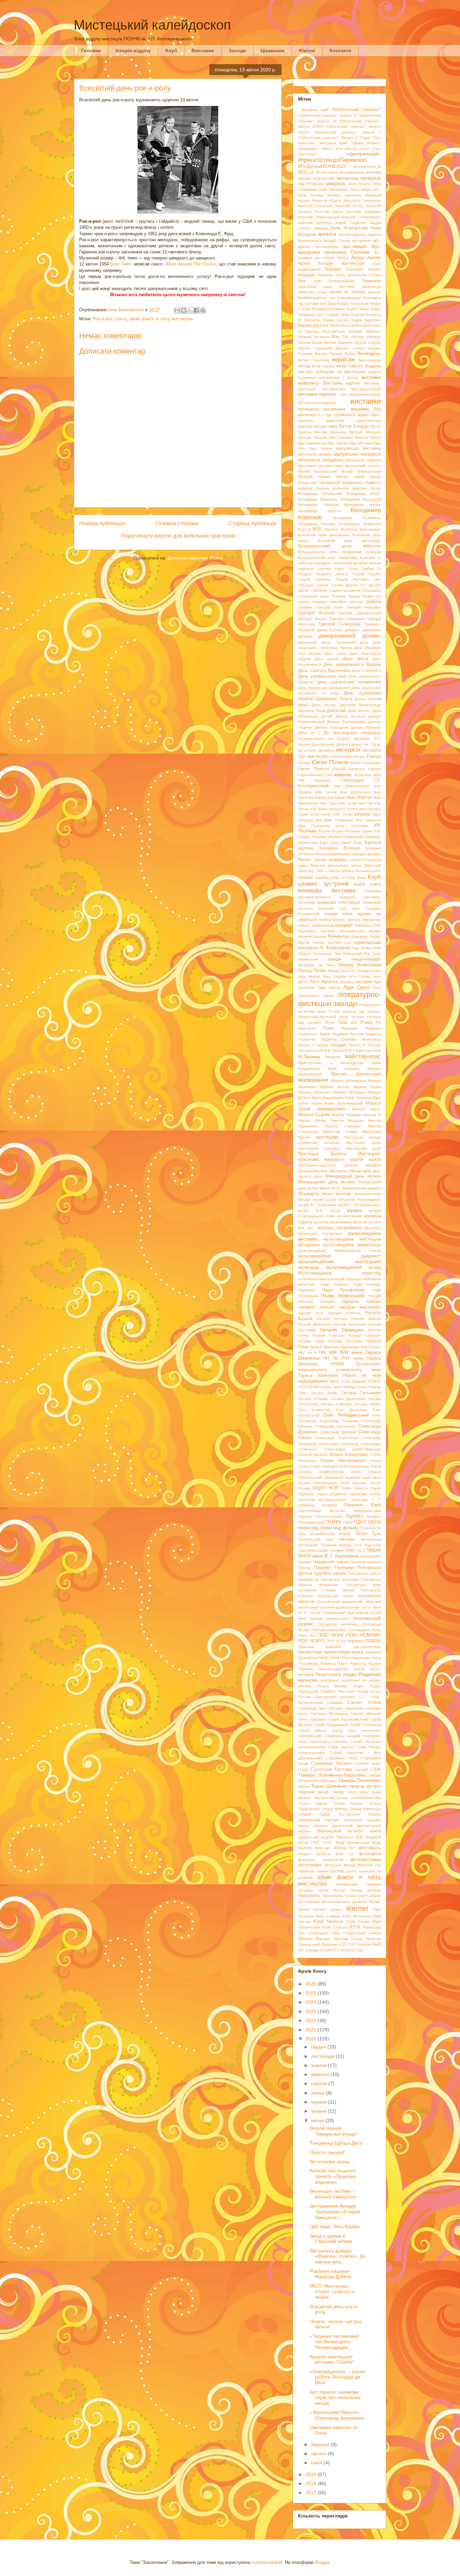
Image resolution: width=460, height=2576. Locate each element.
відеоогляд (335, 421)
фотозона (333, 1865)
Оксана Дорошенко (348, 1399)
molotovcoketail (267, 2562)
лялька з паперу (313, 1045)
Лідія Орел (356, 987)
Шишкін (314, 1902)
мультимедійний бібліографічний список (339, 1251)
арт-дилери (362, 241)
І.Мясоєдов (352, 780)
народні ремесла (344, 1313)
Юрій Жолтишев (356, 1916)
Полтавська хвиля (335, 1596)
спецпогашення (311, 1753)
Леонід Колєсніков (359, 965)
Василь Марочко (338, 343)
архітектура (353, 263)
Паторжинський (311, 1522)
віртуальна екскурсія (357, 454)
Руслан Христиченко (317, 1697)
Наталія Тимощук (365, 1335)
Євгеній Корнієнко (349, 769)
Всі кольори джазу (330, 2161)
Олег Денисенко (352, 1410)
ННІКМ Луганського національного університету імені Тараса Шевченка (339, 1370)
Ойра (303, 1393)
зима (377, 775)
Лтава (366, 1023)
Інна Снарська (368, 820)
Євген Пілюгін (330, 762)
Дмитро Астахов (350, 716)
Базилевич (355, 269)
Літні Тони (336, 1023)
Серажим (318, 1719)
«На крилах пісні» (352, 149)
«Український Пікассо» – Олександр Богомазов (337, 2415)
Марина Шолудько (349, 1092)
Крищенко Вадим (366, 936)
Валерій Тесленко (314, 337)
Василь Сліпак (350, 348)
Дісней (327, 716)
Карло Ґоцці (351, 843)
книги (375, 884)
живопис (343, 775)
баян (318, 281)
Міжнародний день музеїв (353, 1176)
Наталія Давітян (366, 1319)
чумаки (351, 1896)
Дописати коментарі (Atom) (195, 558)
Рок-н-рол (103, 319)
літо (354, 1023)
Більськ (374, 292)
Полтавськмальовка (329, 1630)
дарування (372, 630)
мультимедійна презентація (352, 1245)
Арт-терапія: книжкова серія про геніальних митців (335, 2398)
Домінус (344, 739)
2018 (311, 2483)
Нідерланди (350, 1347)
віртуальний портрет (363, 466)
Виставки (203, 50)
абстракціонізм (351, 172)
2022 (311, 2020)
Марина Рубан (367, 1087)
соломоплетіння (312, 1747)
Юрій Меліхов (328, 1922)
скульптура (319, 1742)
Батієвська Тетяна (364, 275)
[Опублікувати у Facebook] (196, 310)
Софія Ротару (369, 1747)
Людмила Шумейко (339, 1039)
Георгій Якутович (353, 579)
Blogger (322, 2562)
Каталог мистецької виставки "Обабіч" (332, 2359)
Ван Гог (340, 337)
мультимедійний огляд (354, 1267)
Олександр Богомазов (335, 1426)
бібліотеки (306, 292)
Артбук (343, 258)
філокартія (370, 1854)
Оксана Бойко (324, 1393)
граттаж (356, 602)
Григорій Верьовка (364, 607)
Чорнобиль (309, 1896)
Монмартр (308, 1194)
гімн (377, 579)
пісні (358, 1545)
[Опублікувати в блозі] (184, 310)
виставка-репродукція (317, 402)
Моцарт (304, 1200)
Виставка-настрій (366, 389)
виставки (366, 401)
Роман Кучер (369, 1691)
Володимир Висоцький (361, 499)
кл (343, 878)
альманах (353, 195)
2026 (311, 1984)
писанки (347, 1539)
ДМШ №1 (309, 733)
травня (319, 2111)
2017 (311, 2493)
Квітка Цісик (312, 860)
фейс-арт (323, 1848)
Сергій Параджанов (331, 1725)
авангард (373, 172)
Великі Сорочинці (314, 360)
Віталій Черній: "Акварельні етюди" (334, 2131)
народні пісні (310, 1313)
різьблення (330, 1680)
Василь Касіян (310, 343)
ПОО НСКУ (331, 1635)
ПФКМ (322, 1658)
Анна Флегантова (349, 228)
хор (378, 1865)
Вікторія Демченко (331, 432)
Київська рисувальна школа (336, 865)
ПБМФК (334, 1522)
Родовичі (328, 1691)
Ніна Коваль (371, 1347)
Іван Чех (366, 803)
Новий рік (355, 1375)
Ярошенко (330, 1944)
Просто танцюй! (327, 2152)
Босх (321, 315)
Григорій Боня (329, 607)
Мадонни (333, 1057)
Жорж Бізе (363, 775)
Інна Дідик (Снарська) (334, 820)
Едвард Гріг (359, 744)
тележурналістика (366, 1798)
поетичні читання (366, 1562)
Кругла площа (311, 942)
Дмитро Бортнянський (347, 722)
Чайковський (347, 1884)
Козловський (309, 914)
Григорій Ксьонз (312, 619)
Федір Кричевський (352, 1842)
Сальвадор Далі (312, 1708)
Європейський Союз (315, 775)
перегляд (308, 1528)
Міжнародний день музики (327, 1182)
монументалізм (368, 1194)
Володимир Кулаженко (357, 518)
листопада (323, 2056)
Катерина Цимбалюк (333, 854)
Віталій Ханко (314, 477)
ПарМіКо (354, 1516)
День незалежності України (352, 665)
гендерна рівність (332, 574)
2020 (311, 2039)
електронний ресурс (348, 756)
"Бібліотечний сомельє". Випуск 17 (328, 115)
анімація (321, 228)
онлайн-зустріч (331, 1472)
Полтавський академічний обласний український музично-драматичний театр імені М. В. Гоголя (339, 1607)
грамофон (338, 602)
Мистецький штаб (363, 1148)
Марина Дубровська (348, 1080)
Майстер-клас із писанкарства (331, 1063)
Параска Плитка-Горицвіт (320, 1516)
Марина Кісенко (335, 1087)
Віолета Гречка (368, 437)
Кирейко (322, 878)
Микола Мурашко (347, 1120)
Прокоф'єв (307, 1658)
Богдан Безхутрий (353, 303)
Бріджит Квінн (338, 315)
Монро (327, 1194)
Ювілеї (307, 50)
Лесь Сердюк (334, 976)
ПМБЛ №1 (355, 1550)
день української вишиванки (349, 682)
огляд (349, 1387)
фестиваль (370, 1848)
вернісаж (343, 360)
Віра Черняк (321, 449)
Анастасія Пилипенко (362, 201)
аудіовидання (309, 269)
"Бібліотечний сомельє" (356, 110)
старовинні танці (342, 1758)
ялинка (375, 1933)
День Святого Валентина (324, 671)
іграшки (335, 809)
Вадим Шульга (313, 325)
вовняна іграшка (313, 488)
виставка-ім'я (334, 389)
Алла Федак (361, 189)
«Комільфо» (308, 149)
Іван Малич (336, 797)
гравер (304, 602)
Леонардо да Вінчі (316, 965)
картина (306, 848)
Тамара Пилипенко (360, 1780)
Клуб (171, 50)
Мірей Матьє (330, 1188)
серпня (320, 2083)
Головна (91, 50)
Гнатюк (322, 585)
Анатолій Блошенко (315, 206)
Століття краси (368, 1763)
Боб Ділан (328, 303)
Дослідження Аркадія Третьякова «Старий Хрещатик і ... (335, 2212)
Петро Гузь (368, 1534)
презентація (310, 1652)
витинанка (308, 409)
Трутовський (349, 1814)
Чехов (323, 1890)
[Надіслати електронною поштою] (177, 310)
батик (340, 275)
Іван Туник (348, 803)
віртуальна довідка (315, 454)
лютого (320, 2454)
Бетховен (347, 287)
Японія (305, 1939)
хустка (337, 1871)
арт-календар (327, 247)
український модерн (316, 1837)
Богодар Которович (328, 309)
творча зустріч (365, 1786)
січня (317, 2463)
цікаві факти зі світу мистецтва (161, 319)
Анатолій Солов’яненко (361, 217)
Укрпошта (345, 1837)
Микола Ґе (372, 1115)
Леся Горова (359, 976)
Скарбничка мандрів (342, 1736)
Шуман (336, 1909)
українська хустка (318, 1820)
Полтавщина (359, 1630)
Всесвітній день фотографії (349, 541)
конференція (323, 925)
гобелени (319, 591)
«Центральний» (364, 154)
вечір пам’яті (350, 366)
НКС (302, 1353)
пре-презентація (367, 1647)
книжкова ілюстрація (339, 902)
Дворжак (305, 636)
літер (377, 988)
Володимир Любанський (320, 494)
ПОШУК (373, 1641)
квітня (318, 2120)
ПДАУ (348, 1522)
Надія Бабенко (334, 1284)
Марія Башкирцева (327, 1098)
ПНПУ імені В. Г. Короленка (328, 1556)
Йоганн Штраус (331, 831)
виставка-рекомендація (361, 394)
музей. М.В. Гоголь (319, 1211)
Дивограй (336, 711)
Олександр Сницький (339, 1421)
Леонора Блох (369, 971)
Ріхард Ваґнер (332, 1686)
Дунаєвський (323, 744)
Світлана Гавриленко (346, 1708)
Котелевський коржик (360, 931)
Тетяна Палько (348, 1803)
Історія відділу (133, 50)
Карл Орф (329, 843)
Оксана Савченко (336, 1404)
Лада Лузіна (361, 948)
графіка (373, 602)
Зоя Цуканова (314, 780)
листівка (347, 982)
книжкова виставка (327, 890)
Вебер (350, 354)
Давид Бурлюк (330, 630)
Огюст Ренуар (369, 1387)
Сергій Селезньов (366, 1725)
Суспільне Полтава (331, 1769)
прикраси (373, 1652)
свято (121, 319)
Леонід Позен (312, 971)
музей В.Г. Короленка (317, 1205)
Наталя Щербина (324, 1347)
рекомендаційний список (342, 1669)
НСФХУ (374, 1381)
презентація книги (344, 1652)
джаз (303, 705)
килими (305, 878)
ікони (326, 814)
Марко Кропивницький (343, 1103)
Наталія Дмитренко (315, 1324)
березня (321, 2444)
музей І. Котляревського (359, 1205)
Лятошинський (310, 1050)
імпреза (362, 814)
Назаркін (327, 1301)
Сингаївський (309, 1736)
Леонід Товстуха (341, 971)
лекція (335, 959)
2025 (311, 1993)
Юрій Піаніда (358, 1922)
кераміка (338, 860)
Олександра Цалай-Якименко (353, 1449)
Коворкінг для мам (339, 908)
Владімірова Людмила (362, 482)
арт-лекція (355, 246)
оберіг (327, 1387)
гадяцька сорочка (314, 569)
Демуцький (307, 642)
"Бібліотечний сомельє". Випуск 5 (347, 132)
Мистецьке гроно (364, 1143)
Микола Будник (314, 1115)
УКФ (359, 1837)
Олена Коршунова (349, 1455)
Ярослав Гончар (348, 1939)
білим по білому (348, 292)
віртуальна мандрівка (321, 460)
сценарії (362, 1769)
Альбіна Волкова (326, 195)
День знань (335, 653)
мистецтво (327, 1137)
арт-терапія (325, 258)
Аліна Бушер (359, 184)
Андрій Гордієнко (351, 223)
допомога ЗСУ (368, 739)
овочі (337, 1387)
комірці (325, 920)
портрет (355, 1641)
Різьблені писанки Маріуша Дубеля (331, 2274)
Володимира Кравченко (360, 524)
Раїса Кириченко (356, 1658)
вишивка (360, 409)
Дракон (304, 744)
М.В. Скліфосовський (363, 1050)
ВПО (317, 529)
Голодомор (372, 591)
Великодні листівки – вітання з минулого (333, 2194)
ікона (315, 814)
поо (313, 1635)
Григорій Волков (316, 613)
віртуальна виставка (358, 449)
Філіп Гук (345, 1854)
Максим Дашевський (356, 1074)
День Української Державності (324, 688)
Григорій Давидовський (360, 613)
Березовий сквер (315, 287)
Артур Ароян (366, 257)
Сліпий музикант (366, 1742)
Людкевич (350, 1028)
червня (320, 2102)
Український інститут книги (349, 1831)
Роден (358, 1686)
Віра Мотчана (361, 443)
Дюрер (342, 744)
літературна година (316, 996)
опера (356, 1472)
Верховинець (370, 360)
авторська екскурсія (359, 178)
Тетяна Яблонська (365, 1809)
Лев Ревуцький (348, 954)
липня (319, 2093)
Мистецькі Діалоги (322, 1154)
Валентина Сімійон (346, 325)
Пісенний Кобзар (336, 1545)
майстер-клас (363, 1056)
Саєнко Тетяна (364, 1703)
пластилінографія (313, 1550)
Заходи (237, 50)
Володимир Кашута (319, 511)
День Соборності (367, 671)
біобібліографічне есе (317, 298)
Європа (374, 769)
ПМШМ (374, 1550)
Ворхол (304, 529)
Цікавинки (273, 50)
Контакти (340, 50)
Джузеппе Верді (312, 711)
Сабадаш (335, 1703)
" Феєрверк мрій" (314, 110)
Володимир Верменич (318, 499)
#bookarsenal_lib (367, 167)
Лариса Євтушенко (315, 954)
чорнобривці (332, 1896)
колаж (331, 914)
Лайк (377, 948)
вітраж (375, 477)
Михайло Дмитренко (330, 1171)
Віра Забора (338, 443)
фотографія (310, 1865)
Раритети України (366, 1663)
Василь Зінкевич (366, 337)
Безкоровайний (342, 281)
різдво (350, 1674)
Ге (379, 569)
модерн (374, 1188)
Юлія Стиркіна (328, 1916)
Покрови (322, 1568)
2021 (311, 2030)
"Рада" (365, 138)
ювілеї (357, 1908)
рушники (348, 1697)
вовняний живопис (350, 488)
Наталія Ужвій (311, 1341)
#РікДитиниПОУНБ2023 (322, 167)
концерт (344, 925)
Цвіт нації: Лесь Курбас (335, 2226)
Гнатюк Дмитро (344, 585)
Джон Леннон (324, 705)
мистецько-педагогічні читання (328, 1165)
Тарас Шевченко (329, 1786)
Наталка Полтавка (345, 1341)
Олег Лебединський (346, 1415)
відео (363, 415)
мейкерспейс (331, 1109)
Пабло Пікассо (354, 1488)
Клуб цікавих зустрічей (339, 880)
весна (304, 366)
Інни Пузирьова (314, 826)
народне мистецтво (360, 1307)
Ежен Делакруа (321, 750)
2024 (311, 2002)
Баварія (333, 269)
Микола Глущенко (347, 1115)
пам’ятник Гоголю (365, 1494)
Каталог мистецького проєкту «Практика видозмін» (333, 2176)
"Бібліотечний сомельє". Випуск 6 (328, 138)
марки (316, 1103)
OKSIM (325, 1950)
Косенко (328, 931)
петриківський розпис (331, 1534)
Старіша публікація (252, 523)
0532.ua (306, 172)
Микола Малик (312, 1120)
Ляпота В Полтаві (365, 1045)
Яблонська (372, 1927)
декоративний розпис (350, 636)
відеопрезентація (313, 426)
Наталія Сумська (328, 1335)
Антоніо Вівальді (352, 235)
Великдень (369, 353)
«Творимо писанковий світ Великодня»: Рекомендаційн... (334, 2342)
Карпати (373, 843)
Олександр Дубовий (338, 1432)
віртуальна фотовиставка (320, 466)
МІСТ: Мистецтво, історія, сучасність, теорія (333, 2292)
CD (343, 1944)
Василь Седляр (368, 343)
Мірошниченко (355, 1188)
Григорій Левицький (347, 619)
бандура (306, 275)
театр (338, 1792)
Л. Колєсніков (335, 947)
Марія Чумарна (358, 1098)
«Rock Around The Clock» (190, 264)
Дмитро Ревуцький (331, 727)
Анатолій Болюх (349, 206)
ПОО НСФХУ (311, 1641)
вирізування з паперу (339, 378)
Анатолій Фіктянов (315, 223)
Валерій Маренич (365, 331)
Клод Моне (356, 878)
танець (304, 1786)
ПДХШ (374, 1522)
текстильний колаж (331, 1798)
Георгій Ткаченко (314, 579)
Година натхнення (345, 591)
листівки (363, 982)
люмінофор (371, 1039)
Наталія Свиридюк (342, 1330)
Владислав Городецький (319, 482)
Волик (376, 488)
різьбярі (305, 1686)
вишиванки (335, 409)
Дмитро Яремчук (366, 727)
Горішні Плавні (361, 596)
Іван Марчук (360, 797)
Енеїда (374, 756)
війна (333, 426)
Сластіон (340, 1742)
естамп (304, 763)
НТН (302, 1387)
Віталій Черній (351, 477)
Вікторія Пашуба (313, 437)
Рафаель (306, 1669)
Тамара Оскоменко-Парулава (332, 1775)
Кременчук (339, 936)
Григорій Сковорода (340, 624)
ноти (335, 1381)
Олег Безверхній (314, 1410)
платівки (336, 1550)
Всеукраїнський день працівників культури (339, 552)
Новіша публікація (102, 523)
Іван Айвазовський (352, 786)
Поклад (304, 1568)
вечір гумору (323, 366)
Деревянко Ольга (334, 699)
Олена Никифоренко (343, 1461)
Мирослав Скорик (340, 1132)
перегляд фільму (339, 1528)
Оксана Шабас (368, 1404)
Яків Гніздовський (349, 1933)
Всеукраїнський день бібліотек (339, 546)
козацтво (373, 908)
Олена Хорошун (324, 1466)
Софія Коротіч (341, 1747)
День (364, 642)
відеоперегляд (369, 421)
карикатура (308, 843)
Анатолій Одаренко (364, 212)
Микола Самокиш (343, 1126)
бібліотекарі (371, 287)
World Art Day (352, 1950)
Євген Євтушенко (366, 763)
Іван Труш (329, 803)
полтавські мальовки (338, 1624)
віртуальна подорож (363, 460)
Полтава (344, 1567)
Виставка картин (342, 383)
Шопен (304, 1909)
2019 (311, 2474)
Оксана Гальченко (361, 1393)
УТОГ (316, 1842)
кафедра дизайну (366, 854)
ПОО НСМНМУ (364, 1635)
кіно (335, 878)
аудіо (376, 263)
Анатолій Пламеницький (319, 217)
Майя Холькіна (344, 1069)
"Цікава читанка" (366, 143)
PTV (336, 1950)
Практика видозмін (320, 1647)
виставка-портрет (317, 394)
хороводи (306, 1871)
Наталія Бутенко (332, 1319)
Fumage (312, 1950)
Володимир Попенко (317, 524)
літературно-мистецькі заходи (339, 999)
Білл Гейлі (120, 264)
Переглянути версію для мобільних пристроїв (178, 536)
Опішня (374, 1472)
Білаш (322, 292)
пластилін (373, 1545)
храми (322, 1871)
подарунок (324, 1562)
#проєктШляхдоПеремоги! (332, 160)
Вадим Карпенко (366, 320)
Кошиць (320, 936)
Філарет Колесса (314, 1854)
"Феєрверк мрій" (333, 143)
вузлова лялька (367, 563)
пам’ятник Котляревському (322, 1500)
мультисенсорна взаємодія (321, 1279)
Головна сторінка (177, 523)
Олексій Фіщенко (313, 1455)
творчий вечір (313, 1792)
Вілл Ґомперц (341, 437)
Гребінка (305, 607)
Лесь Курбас (309, 976)
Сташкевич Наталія (331, 1763)
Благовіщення (349, 298)
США (376, 1769)
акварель (336, 183)
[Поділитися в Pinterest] (203, 310)
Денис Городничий (339, 642)
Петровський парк (316, 1539)
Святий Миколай (366, 1714)
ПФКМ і (335, 1658)
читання (374, 1890)
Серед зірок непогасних (356, 1730)
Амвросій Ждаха (326, 201)
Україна (374, 1814)
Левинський (308, 959)
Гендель (305, 574)
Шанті (363, 1896)
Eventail (364, 1944)
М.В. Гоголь (334, 1050)
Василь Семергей (315, 348)
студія (303, 1769)
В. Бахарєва (309, 320)
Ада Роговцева (311, 184)
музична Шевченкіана (333, 1222)
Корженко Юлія (368, 925)
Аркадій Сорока (336, 241)
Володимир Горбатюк (318, 505)
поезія (343, 1562)
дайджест (353, 630)
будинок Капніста (366, 315)
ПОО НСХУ (336, 1641)
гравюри (320, 602)
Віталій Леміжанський (361, 471)
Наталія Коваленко (350, 1324)
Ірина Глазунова (352, 826)
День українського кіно (322, 676)
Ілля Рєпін (342, 814)
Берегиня (371, 281)
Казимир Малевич (328, 837)
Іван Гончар (326, 792)
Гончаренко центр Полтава (322, 596)
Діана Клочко (359, 711)
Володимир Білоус (364, 494)
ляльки (338, 1045)
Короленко (307, 931)
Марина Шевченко (314, 1092)
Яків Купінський (313, 1933)
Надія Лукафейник (343, 1290)
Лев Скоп (372, 954)
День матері (327, 659)
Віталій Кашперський (317, 471)
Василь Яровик (328, 354)
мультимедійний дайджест (339, 1256)
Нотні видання (354, 1381)
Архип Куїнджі (316, 263)
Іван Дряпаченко (355, 792)
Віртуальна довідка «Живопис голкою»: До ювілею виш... (338, 2256)
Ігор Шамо (319, 809)
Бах (302, 281)
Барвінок (325, 275)
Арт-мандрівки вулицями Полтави (339, 249)
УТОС (328, 1842)
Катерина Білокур (339, 848)
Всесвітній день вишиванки (323, 535)
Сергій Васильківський (348, 1719)
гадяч (339, 569)
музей (318, 1200)
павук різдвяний (332, 1494)
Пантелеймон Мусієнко (322, 1511)
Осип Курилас (354, 1483)
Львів (328, 1028)
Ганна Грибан (360, 569)
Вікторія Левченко (365, 432)
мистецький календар (319, 1148)
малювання (313, 1080)
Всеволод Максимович (361, 529)
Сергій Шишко (312, 1730)
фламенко (307, 1860)
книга (359, 884)
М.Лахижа (309, 1057)
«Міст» (327, 149)
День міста (355, 659)
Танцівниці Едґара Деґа (336, 2143)
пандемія (330, 1505)
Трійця (325, 1814)
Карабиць (373, 837)
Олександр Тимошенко (337, 1438)
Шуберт (320, 1909)
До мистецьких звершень (352, 733)
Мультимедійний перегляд (339, 1273)
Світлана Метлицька (329, 1714)
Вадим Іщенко (336, 320)
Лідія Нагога (329, 988)
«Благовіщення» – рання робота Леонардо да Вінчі (337, 2377)
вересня (321, 2074)
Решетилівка (328, 1675)
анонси (327, 234)
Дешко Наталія (368, 699)
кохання (305, 936)
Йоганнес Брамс (359, 831)
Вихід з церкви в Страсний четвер (331, 2239)
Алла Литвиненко (334, 189)
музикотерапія (350, 1216)
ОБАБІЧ (314, 1387)
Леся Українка (323, 982)
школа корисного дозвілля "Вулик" (351, 1902)
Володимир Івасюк (363, 505)
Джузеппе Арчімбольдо (360, 705)
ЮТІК (355, 1927)
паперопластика (367, 1511)
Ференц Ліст (345, 1848)
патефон (373, 1516)
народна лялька (316, 1307)
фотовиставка (366, 1859)
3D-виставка (326, 172)
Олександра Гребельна (338, 1444)
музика (354, 1210)
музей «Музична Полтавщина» (353, 1200)
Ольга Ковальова (354, 1466)
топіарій (305, 1814)
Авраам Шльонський (316, 178)
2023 (311, 2011)
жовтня (320, 2065)
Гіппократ (306, 585)
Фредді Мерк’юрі (358, 1865)
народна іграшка (361, 1301)
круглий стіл (339, 942)
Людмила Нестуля (348, 1034)
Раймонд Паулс (334, 1663)
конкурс (339, 920)
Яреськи (322, 1939)
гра (378, 596)
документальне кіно (316, 739)
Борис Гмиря (358, 309)
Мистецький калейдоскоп (152, 25)
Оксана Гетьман (313, 1399)
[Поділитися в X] (190, 310)
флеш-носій (333, 1860)
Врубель (332, 529)
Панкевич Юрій (363, 1505)
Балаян (375, 269)
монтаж (344, 1194)
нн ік (312, 1353)
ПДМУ (360, 1522)
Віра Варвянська (312, 443)
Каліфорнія (354, 837)
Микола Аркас (366, 1109)
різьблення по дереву (361, 1680)
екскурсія (348, 750)
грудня (319, 2047)
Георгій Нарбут (367, 574)
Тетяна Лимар (313, 1803)
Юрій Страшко (335, 1927)
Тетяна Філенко (335, 1809)
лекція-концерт (366, 959)
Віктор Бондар (354, 426)
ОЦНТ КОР (325, 1488)
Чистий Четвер (348, 1890)
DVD (352, 1944)
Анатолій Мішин (329, 212)
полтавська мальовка (340, 1579)
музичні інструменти (339, 1228)
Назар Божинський (343, 1295)
